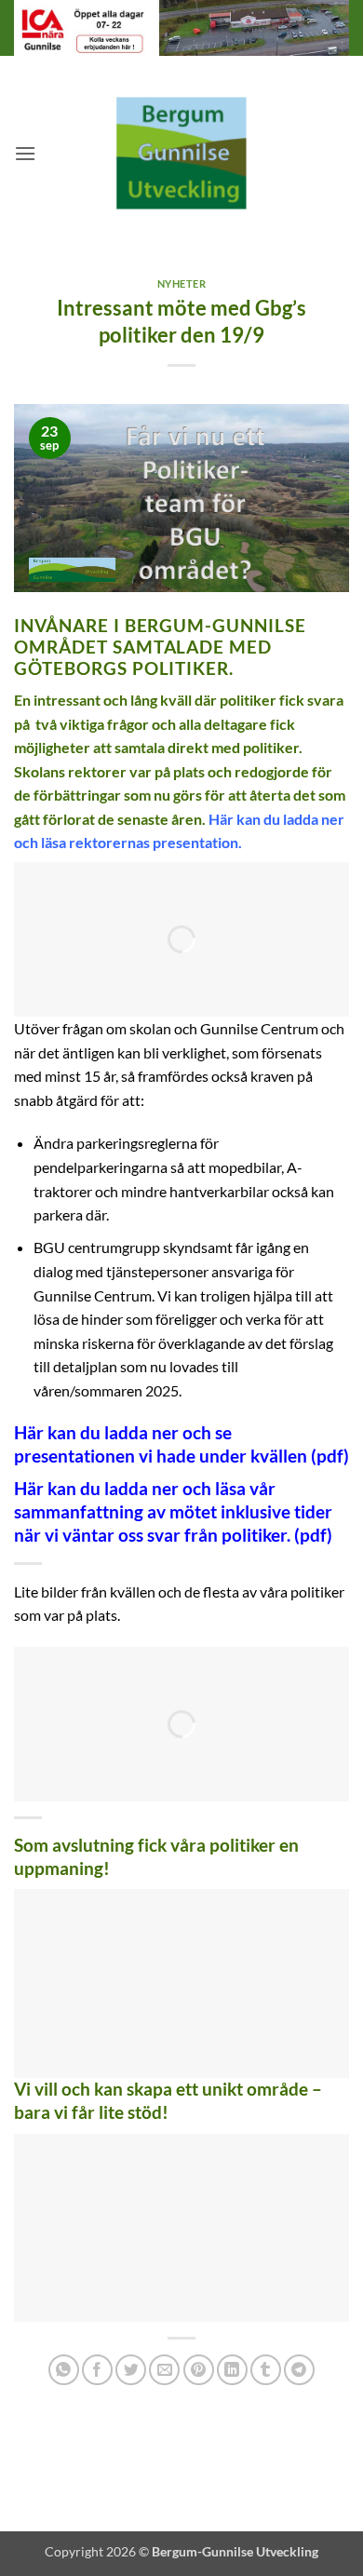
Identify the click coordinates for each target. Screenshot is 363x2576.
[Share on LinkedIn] (232, 2370)
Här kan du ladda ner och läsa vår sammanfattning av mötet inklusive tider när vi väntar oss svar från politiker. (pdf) (173, 1511)
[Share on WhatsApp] (64, 2370)
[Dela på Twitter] (131, 2370)
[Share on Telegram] (299, 2370)
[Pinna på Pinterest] (199, 2370)
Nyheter (182, 283)
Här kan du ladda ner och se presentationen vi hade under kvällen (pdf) (181, 1444)
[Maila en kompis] (164, 2370)
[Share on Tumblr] (266, 2370)
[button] (25, 153)
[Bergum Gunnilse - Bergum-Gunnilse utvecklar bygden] (181, 153)
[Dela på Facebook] (97, 2370)
